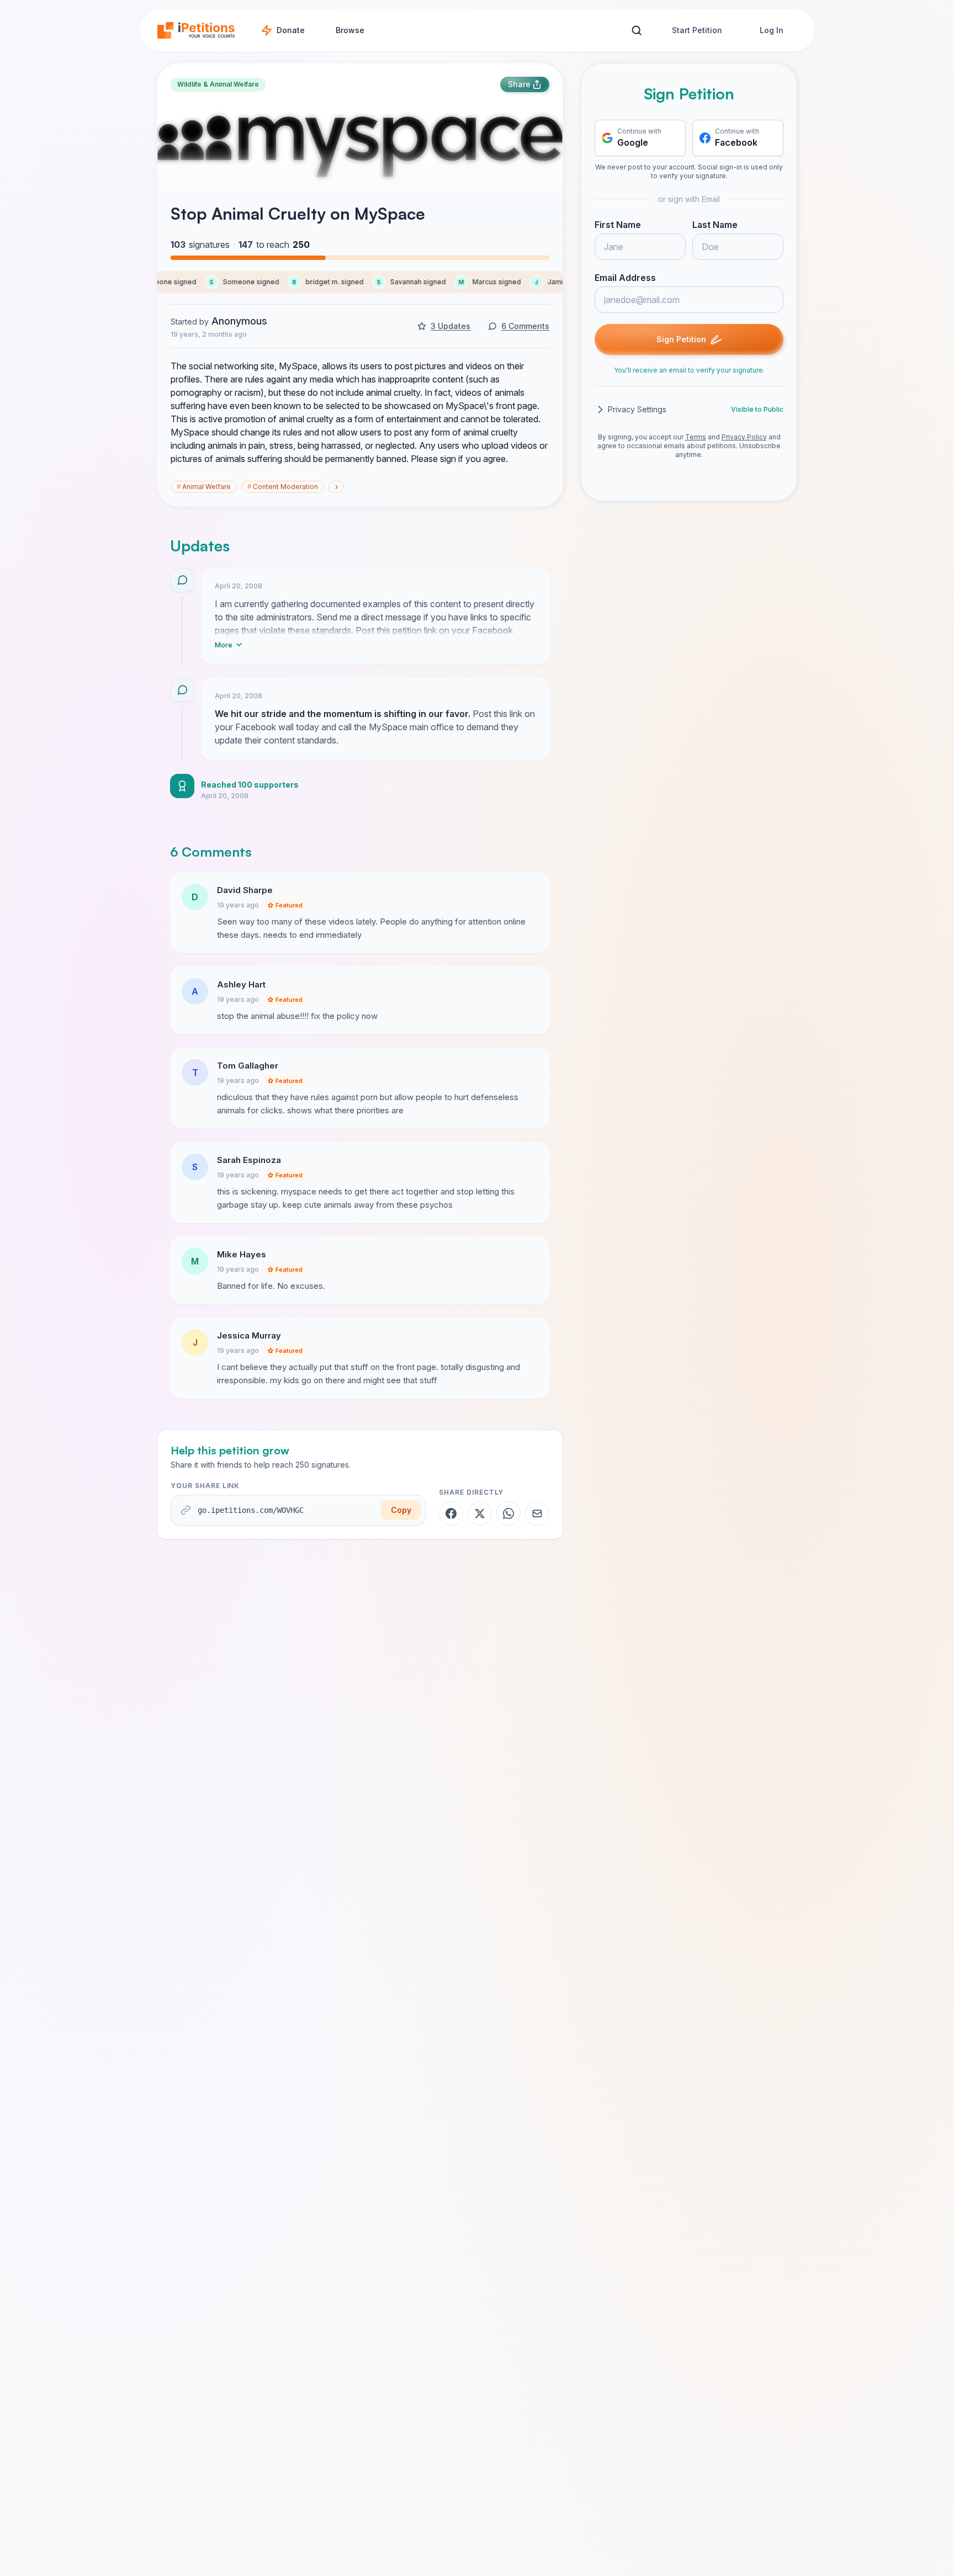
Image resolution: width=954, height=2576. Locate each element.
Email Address (625, 278)
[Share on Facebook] (451, 1513)
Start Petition (697, 30)
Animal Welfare (204, 487)
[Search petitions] (636, 31)
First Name (618, 225)
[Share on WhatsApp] (508, 1513)
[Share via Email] (537, 1513)
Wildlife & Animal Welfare (218, 84)
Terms (696, 437)
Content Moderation (283, 487)
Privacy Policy (744, 437)
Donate (291, 30)
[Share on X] (480, 1513)
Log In (772, 30)
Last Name (715, 225)
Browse (350, 30)
